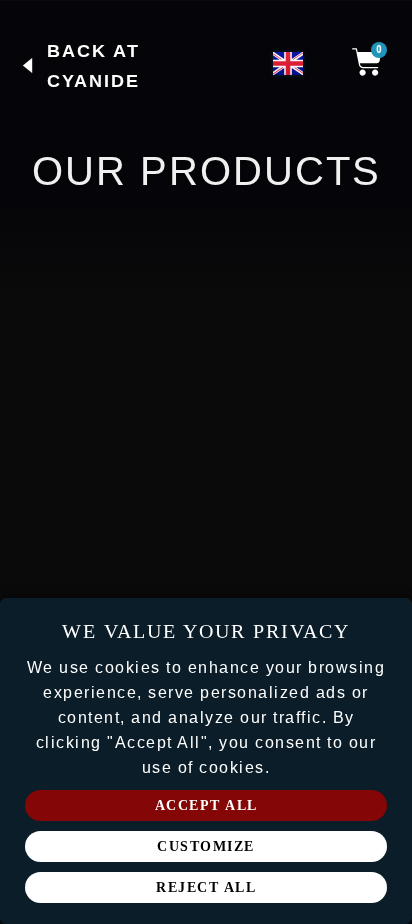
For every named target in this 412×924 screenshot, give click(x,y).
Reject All (206, 887)
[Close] (390, 620)
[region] (206, 761)
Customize (206, 846)
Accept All (206, 805)
